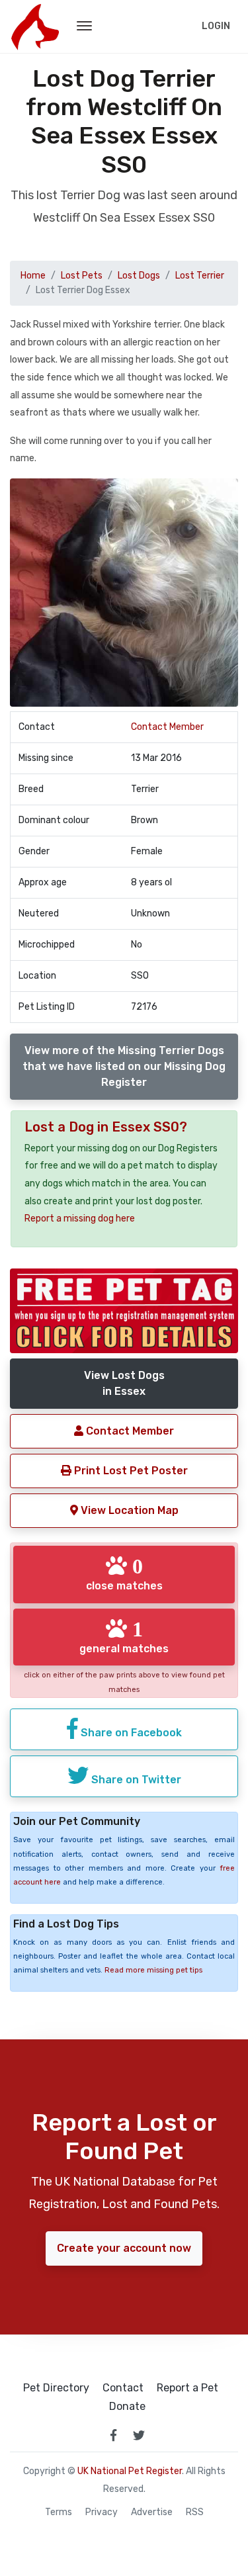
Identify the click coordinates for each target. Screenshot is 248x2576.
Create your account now (124, 2248)
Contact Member (167, 727)
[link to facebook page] (114, 2435)
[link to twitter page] (139, 2435)
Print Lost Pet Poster (130, 1471)
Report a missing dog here (80, 1219)
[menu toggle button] (84, 26)
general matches (124, 1636)
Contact (123, 2388)
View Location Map (128, 1510)
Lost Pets (82, 276)
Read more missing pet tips (153, 1970)
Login (216, 26)
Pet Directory (56, 2388)
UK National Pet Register (130, 2471)
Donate (127, 2407)
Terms (59, 2512)
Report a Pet (187, 2388)
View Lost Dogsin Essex (124, 1383)
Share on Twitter (135, 1780)
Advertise (152, 2512)
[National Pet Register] (35, 26)
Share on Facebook (130, 1733)
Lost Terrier (200, 276)
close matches (124, 1574)
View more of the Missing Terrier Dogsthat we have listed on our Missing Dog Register (124, 1066)
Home (33, 276)
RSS (195, 2512)
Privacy (102, 2512)
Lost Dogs (139, 276)
